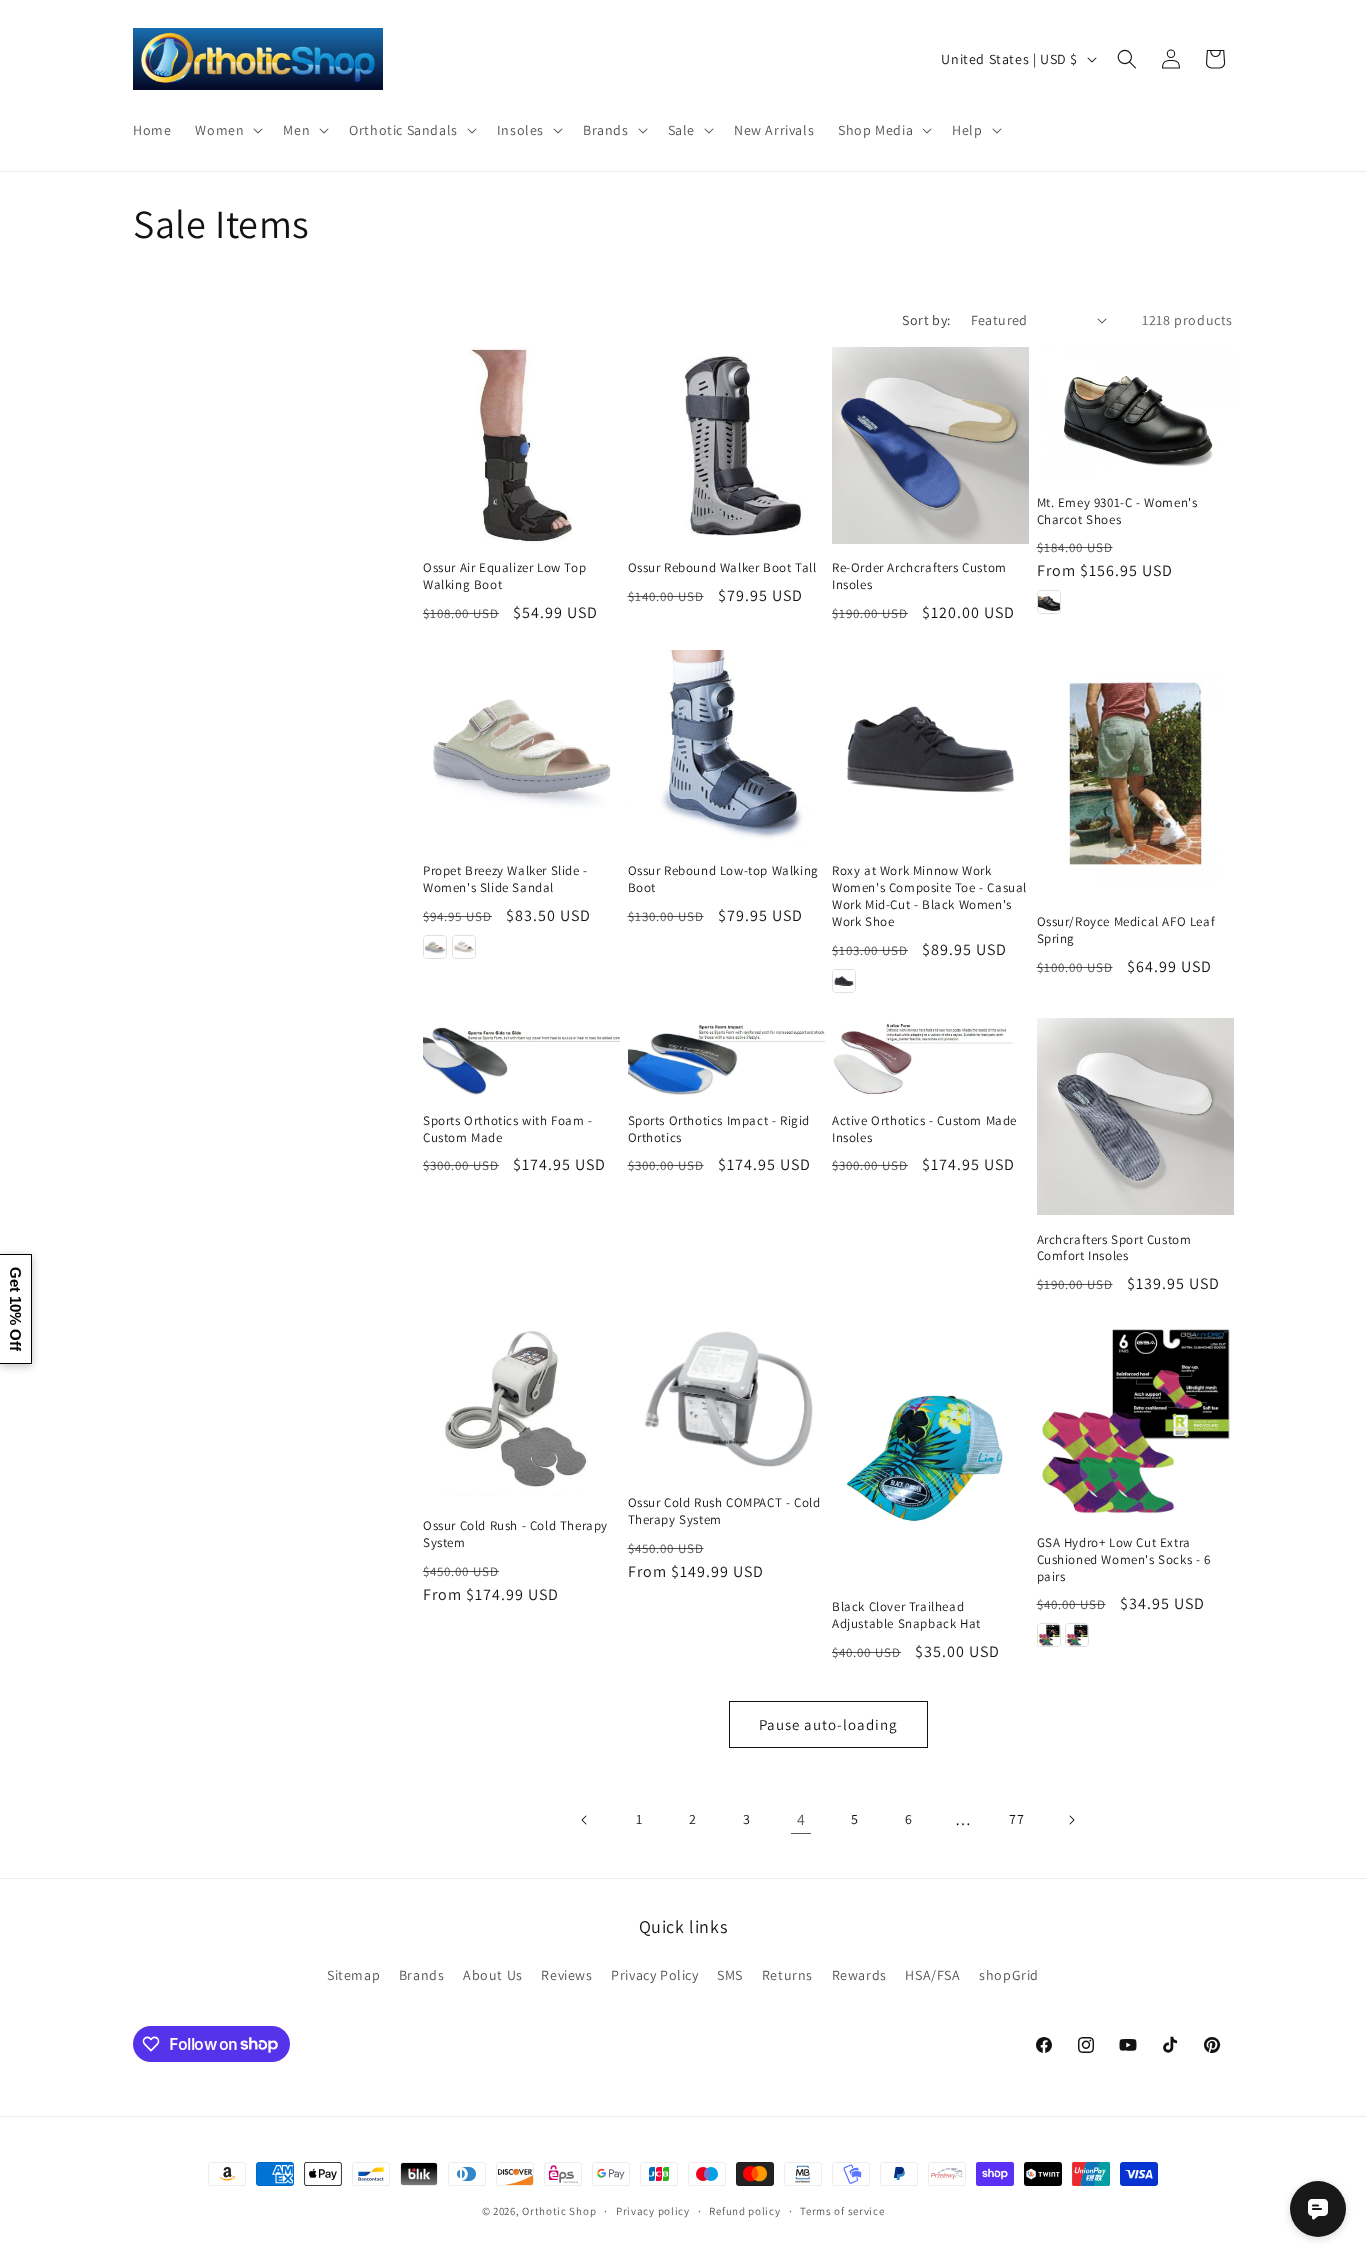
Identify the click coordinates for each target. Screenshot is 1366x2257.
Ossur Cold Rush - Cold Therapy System (515, 1534)
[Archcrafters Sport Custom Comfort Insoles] (1135, 1116)
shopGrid (1009, 1975)
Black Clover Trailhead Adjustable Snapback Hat (906, 1615)
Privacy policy (653, 2210)
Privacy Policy (654, 1975)
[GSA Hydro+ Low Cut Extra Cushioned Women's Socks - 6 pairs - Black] (1049, 1635)
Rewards (859, 1975)
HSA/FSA (932, 1975)
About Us (493, 1975)
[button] (227, 129)
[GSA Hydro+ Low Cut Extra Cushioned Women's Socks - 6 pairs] (1135, 1419)
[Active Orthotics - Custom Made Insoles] (930, 1057)
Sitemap (353, 1975)
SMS (730, 1975)
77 (1016, 1819)
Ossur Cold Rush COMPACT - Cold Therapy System (724, 1511)
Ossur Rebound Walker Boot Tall (722, 568)
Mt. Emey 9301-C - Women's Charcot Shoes (1117, 511)
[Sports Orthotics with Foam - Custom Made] (521, 1057)
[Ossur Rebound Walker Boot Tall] (726, 445)
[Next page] (1071, 1820)
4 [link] (801, 1819)
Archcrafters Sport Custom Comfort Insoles (1114, 1248)
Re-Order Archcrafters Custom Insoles (919, 576)
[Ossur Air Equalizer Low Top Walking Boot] (521, 445)
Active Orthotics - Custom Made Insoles (924, 1129)
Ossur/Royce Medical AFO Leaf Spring (1126, 930)
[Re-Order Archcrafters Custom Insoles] (930, 445)
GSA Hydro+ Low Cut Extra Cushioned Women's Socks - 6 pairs (1124, 1560)
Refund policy (744, 2210)
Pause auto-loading (828, 1724)
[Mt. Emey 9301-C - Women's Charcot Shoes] (1135, 412)
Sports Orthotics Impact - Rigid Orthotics (719, 1129)
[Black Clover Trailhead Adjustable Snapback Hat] (930, 1451)
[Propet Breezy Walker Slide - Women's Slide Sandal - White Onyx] (464, 947)
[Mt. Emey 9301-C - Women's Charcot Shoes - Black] (1049, 602)
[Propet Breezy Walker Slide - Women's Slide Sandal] (521, 748)
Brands (422, 1975)
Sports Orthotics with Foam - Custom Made (508, 1129)
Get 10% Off (15, 1309)
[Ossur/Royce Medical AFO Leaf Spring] (1135, 773)
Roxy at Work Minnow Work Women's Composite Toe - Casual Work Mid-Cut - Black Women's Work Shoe (929, 896)
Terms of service (842, 2210)
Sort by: (926, 320)
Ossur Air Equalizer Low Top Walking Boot (504, 576)
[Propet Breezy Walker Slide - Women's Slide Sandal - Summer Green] (435, 947)
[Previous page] (585, 1820)
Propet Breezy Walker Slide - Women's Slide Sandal (505, 879)
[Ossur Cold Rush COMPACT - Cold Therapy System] (726, 1399)
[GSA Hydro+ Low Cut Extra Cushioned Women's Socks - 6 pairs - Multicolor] (1077, 1635)
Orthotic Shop (559, 2211)
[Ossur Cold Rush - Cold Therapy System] (521, 1411)
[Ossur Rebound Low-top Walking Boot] (726, 748)
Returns (787, 1975)
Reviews (566, 1975)
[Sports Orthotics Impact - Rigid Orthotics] (726, 1057)
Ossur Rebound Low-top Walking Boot (723, 879)
